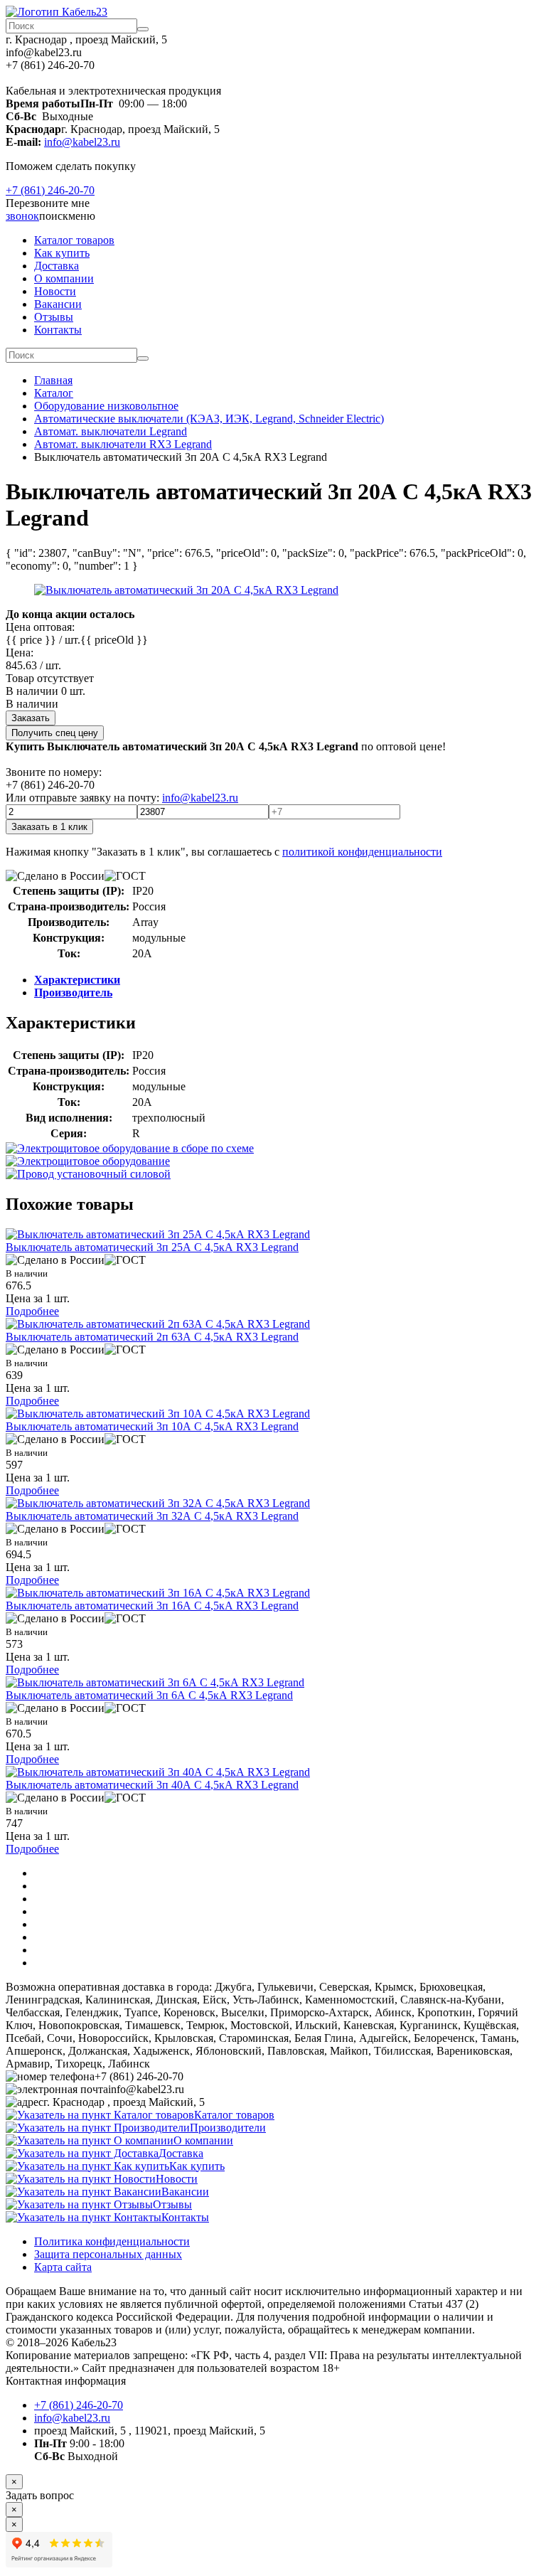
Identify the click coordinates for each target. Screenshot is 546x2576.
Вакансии (58, 304)
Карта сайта (63, 2267)
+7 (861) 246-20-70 (50, 190)
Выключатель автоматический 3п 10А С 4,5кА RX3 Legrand (152, 1426)
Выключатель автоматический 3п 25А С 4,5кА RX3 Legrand (152, 1247)
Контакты (58, 330)
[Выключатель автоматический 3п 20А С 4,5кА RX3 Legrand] (186, 590)
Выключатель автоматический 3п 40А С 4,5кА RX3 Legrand (152, 1785)
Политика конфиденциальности (112, 2241)
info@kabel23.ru (82, 142)
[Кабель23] (57, 12)
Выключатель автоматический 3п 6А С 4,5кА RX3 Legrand (149, 1695)
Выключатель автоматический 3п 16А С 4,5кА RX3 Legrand (152, 1606)
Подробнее (32, 1311)
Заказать (31, 718)
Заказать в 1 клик (49, 827)
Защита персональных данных (108, 2254)
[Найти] (143, 29)
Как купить (62, 253)
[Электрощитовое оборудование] (88, 1161)
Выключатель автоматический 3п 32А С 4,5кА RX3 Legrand (152, 1516)
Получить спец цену (55, 733)
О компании (64, 278)
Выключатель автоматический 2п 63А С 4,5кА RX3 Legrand (152, 1337)
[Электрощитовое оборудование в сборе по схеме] (130, 1148)
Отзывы (54, 317)
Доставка (57, 266)
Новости (55, 291)
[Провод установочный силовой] (88, 1174)
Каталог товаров (74, 240)
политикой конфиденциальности (362, 852)
